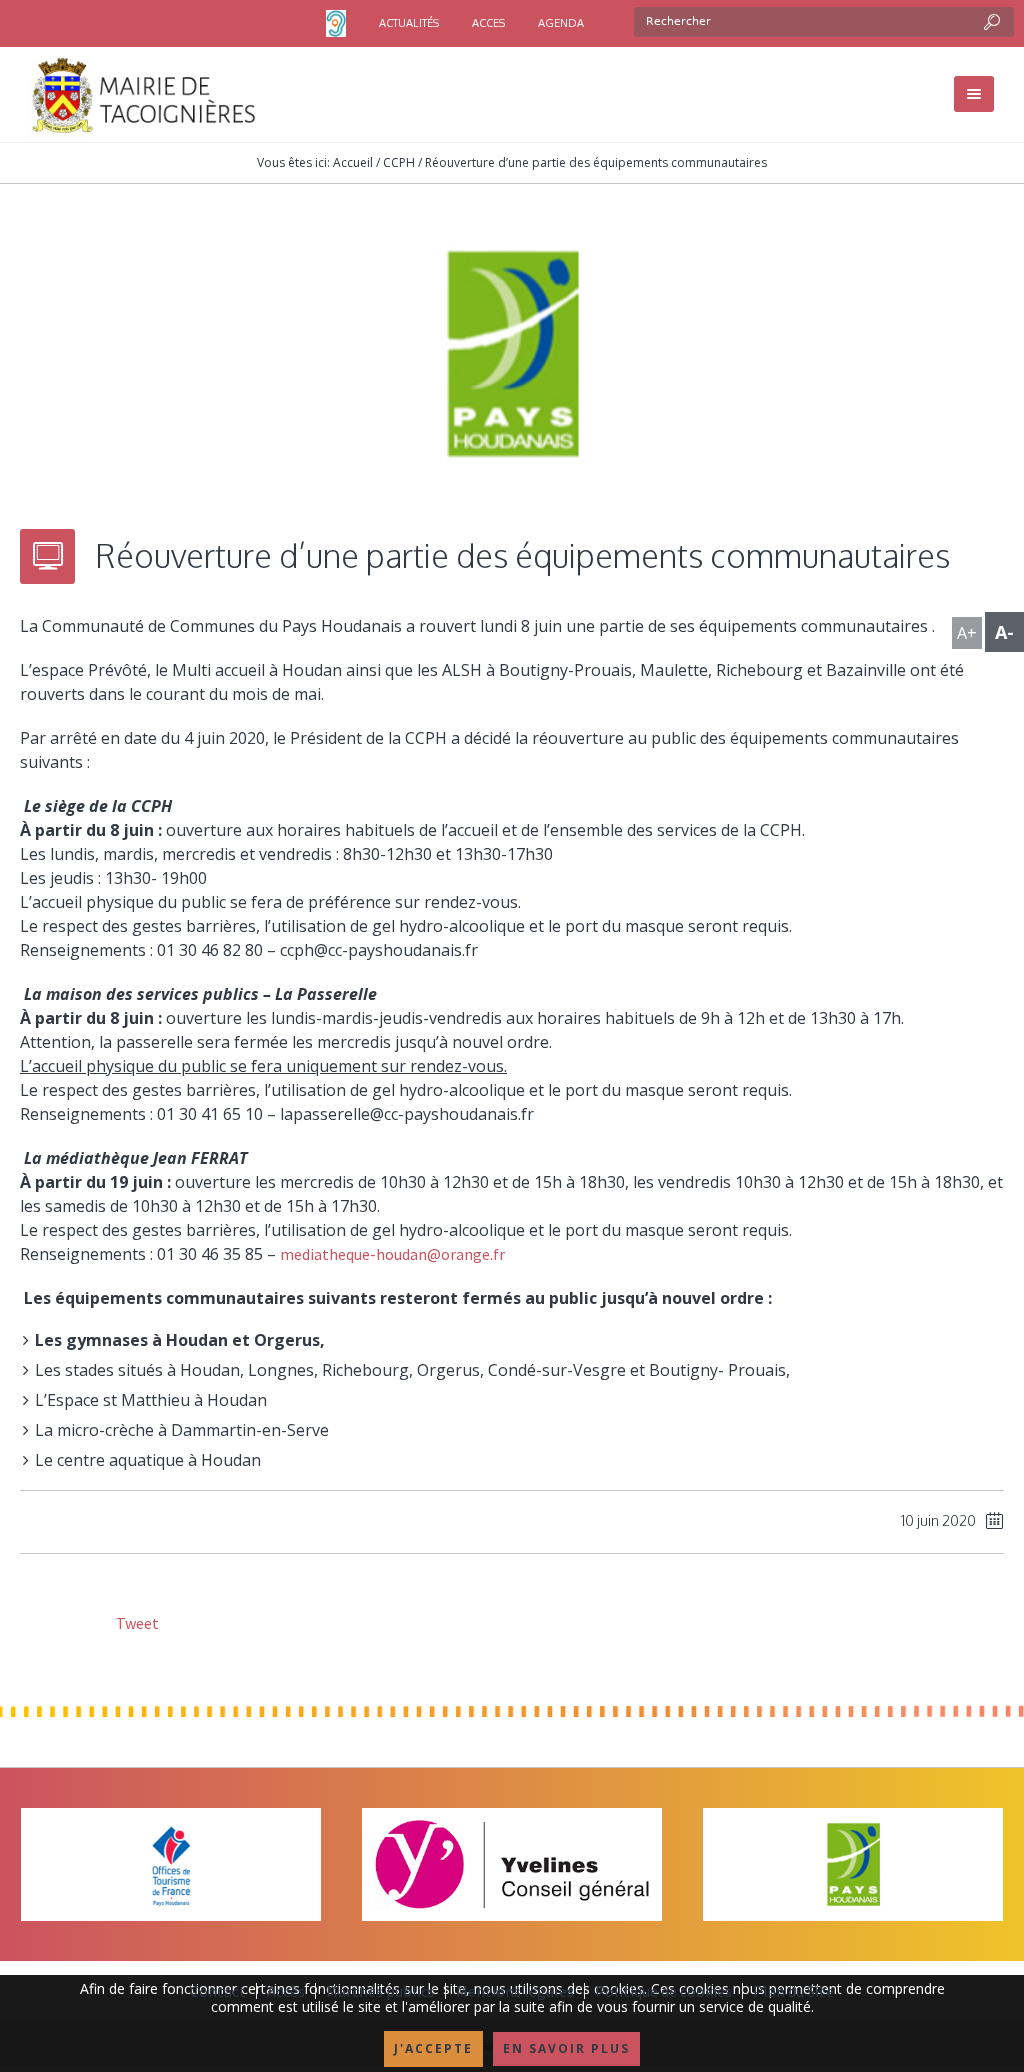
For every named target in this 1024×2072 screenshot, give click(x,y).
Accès (286, 1991)
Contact (218, 1991)
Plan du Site (793, 1991)
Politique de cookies (663, 1991)
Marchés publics (380, 1991)
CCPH (399, 162)
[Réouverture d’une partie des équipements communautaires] (512, 352)
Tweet (136, 1623)
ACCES (488, 23)
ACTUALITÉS (409, 23)
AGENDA (561, 23)
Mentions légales (515, 1991)
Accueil (353, 162)
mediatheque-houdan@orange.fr (394, 1254)
